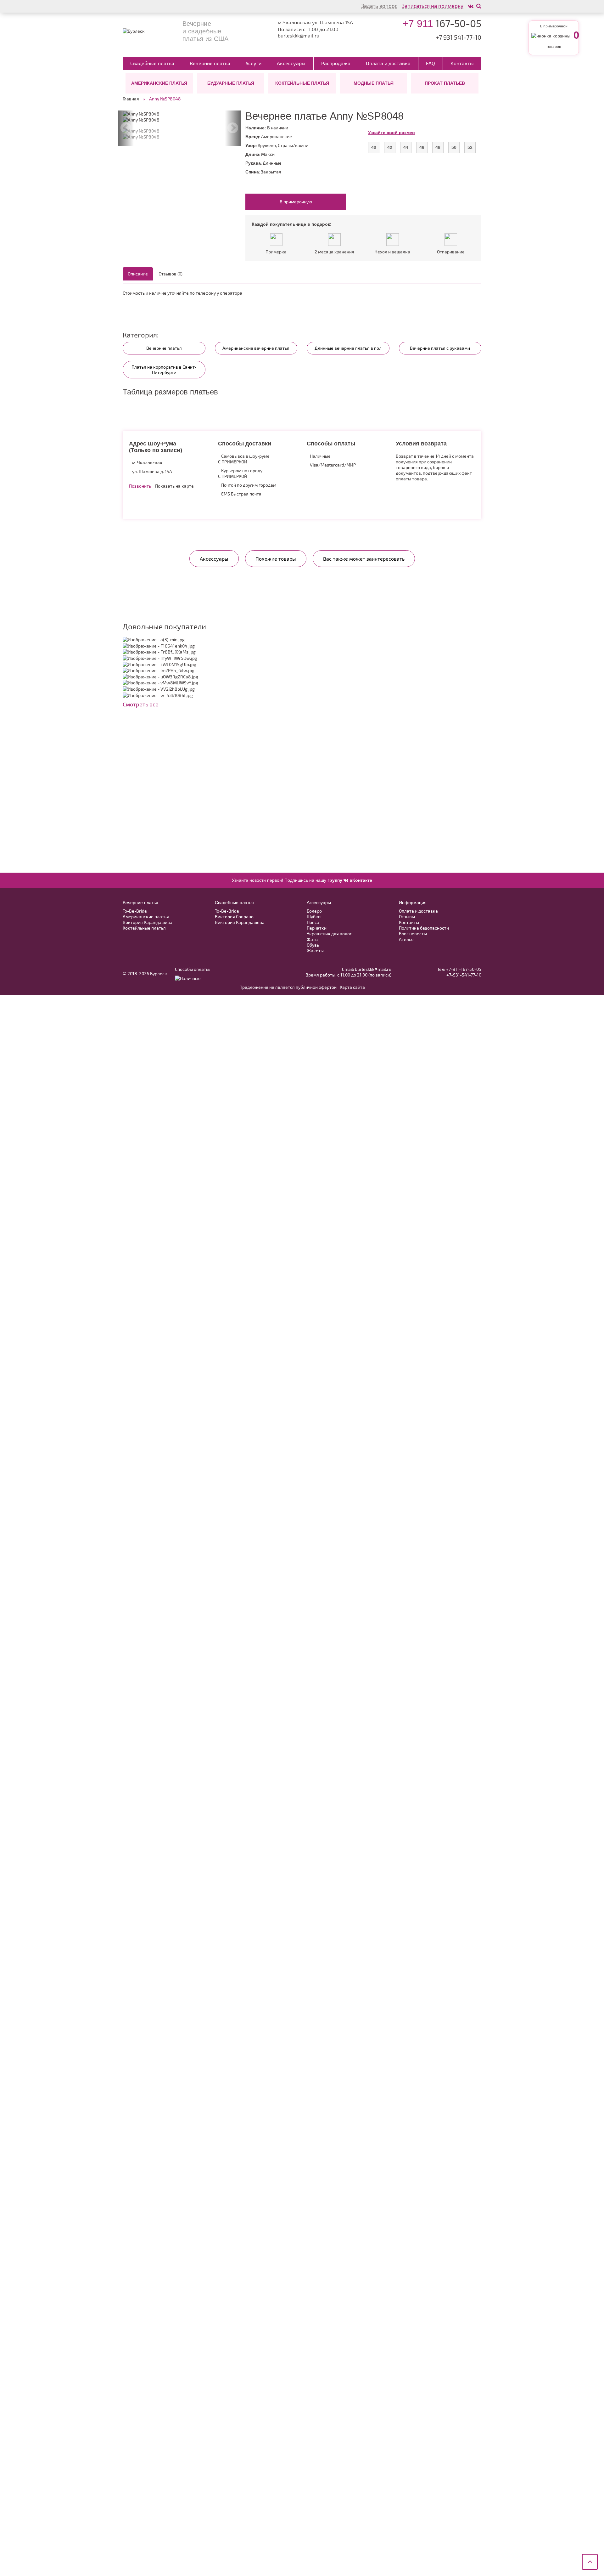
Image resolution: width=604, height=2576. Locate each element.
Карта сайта (352, 987)
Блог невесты (413, 934)
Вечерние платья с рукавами (440, 348)
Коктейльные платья (302, 83)
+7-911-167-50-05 (464, 969)
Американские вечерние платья (256, 348)
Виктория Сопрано (234, 917)
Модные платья (374, 83)
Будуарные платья (231, 83)
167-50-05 (442, 23)
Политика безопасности (424, 928)
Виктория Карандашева (148, 922)
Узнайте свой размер (391, 133)
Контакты (462, 63)
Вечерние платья (210, 63)
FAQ (431, 63)
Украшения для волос (329, 934)
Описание (138, 274)
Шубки (314, 917)
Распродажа (336, 63)
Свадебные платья (152, 63)
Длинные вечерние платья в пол (348, 348)
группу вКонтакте (350, 880)
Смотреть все (141, 704)
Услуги (254, 63)
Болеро (314, 911)
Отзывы (407, 917)
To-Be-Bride (135, 911)
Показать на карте (174, 486)
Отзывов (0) (171, 274)
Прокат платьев (445, 83)
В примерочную (296, 202)
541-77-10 (459, 37)
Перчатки (317, 928)
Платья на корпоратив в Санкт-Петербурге (164, 370)
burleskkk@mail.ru (299, 36)
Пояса (313, 922)
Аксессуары (291, 63)
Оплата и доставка (388, 63)
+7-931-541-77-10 (464, 975)
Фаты (313, 939)
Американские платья (159, 83)
